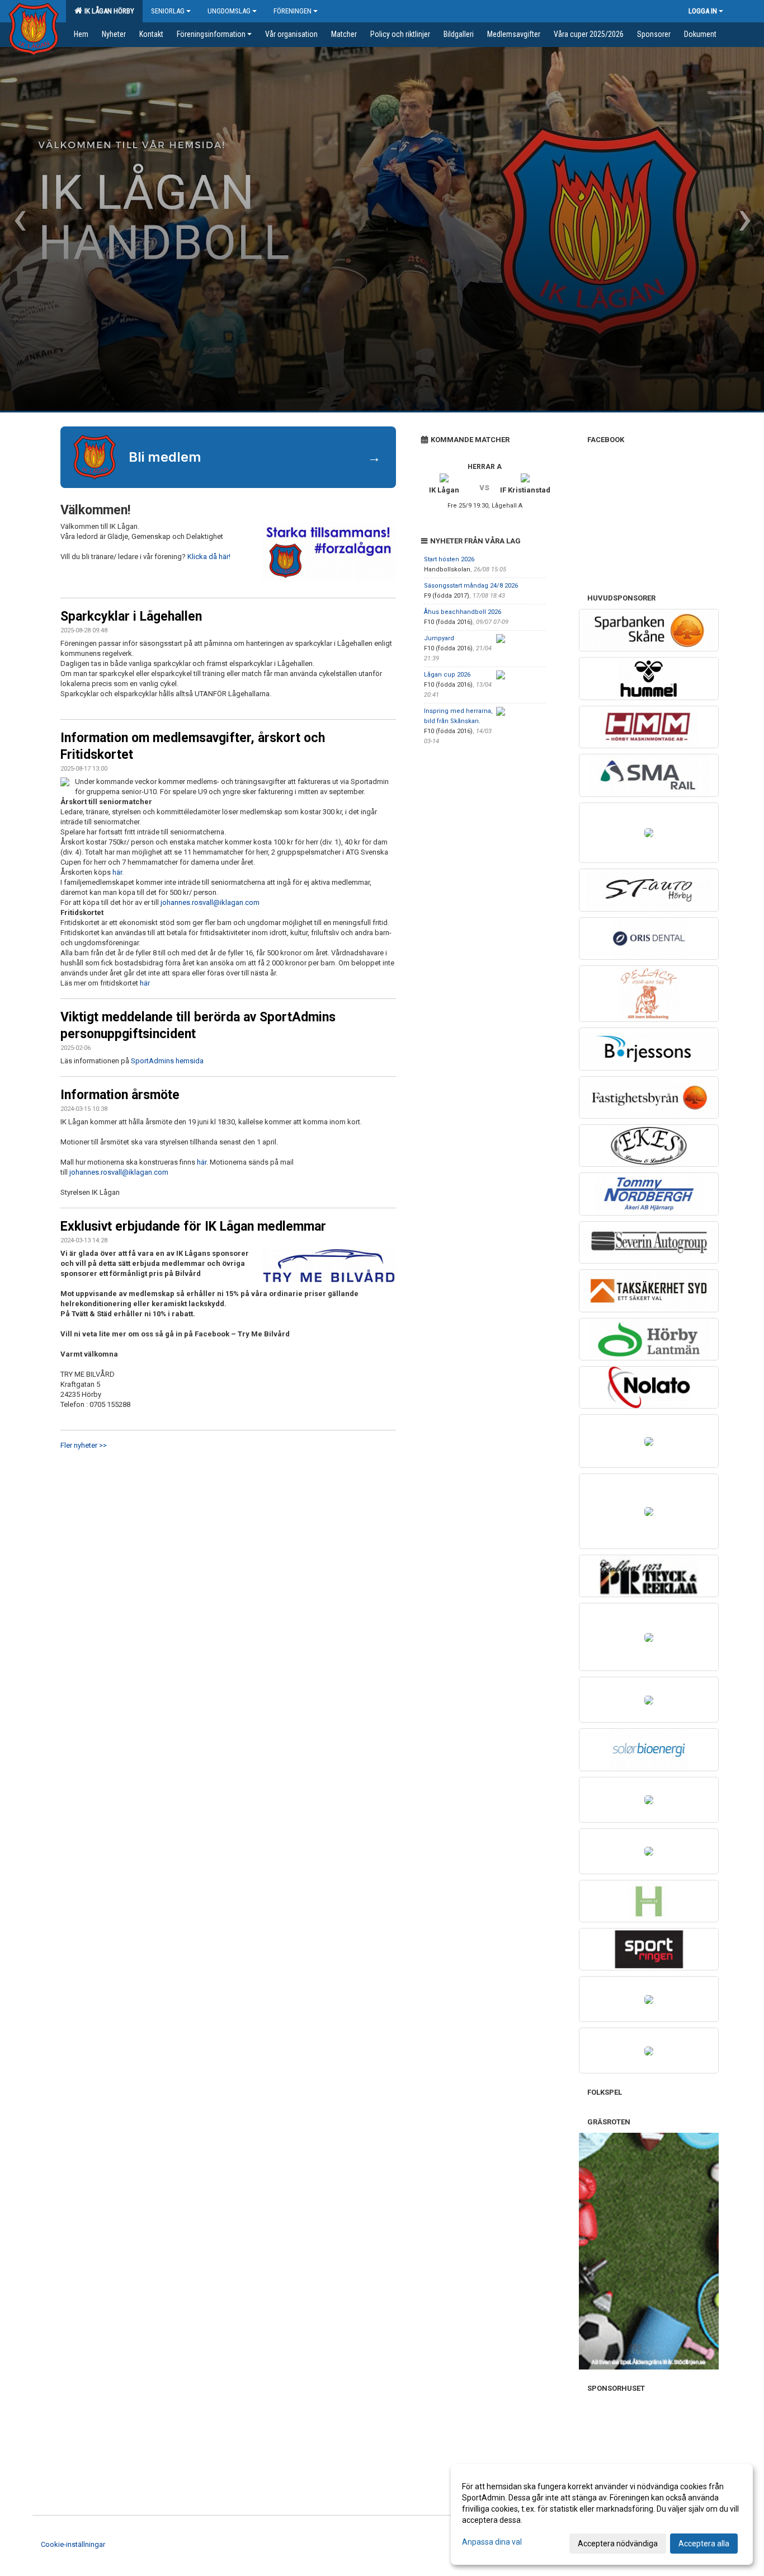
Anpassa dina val (492, 2542)
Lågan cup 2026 (447, 675)
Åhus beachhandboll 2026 (463, 612)
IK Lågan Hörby (108, 11)
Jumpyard (439, 638)
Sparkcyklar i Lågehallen (131, 616)
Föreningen (293, 11)
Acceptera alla (704, 2544)
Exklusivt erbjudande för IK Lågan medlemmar (193, 1226)
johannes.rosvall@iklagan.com (210, 902)
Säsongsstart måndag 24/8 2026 (471, 586)
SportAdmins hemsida (167, 1061)
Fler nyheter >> (84, 1445)
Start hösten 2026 (449, 559)
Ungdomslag (229, 11)
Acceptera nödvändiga (618, 2544)
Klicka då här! (209, 557)
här (117, 872)
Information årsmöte (120, 1095)
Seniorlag (168, 11)
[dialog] (602, 2514)
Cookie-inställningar (73, 2544)
